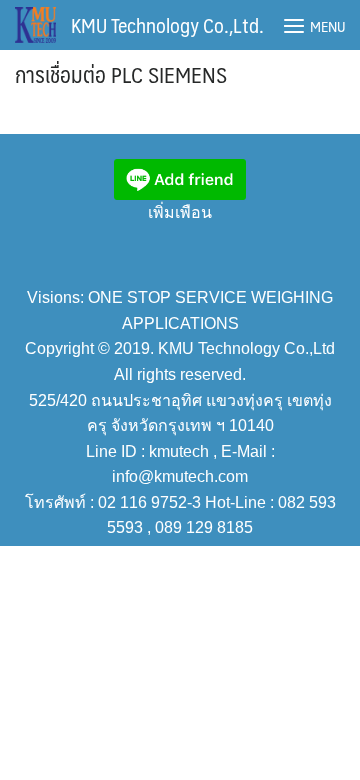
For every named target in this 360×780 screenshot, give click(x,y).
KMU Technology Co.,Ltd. (167, 25)
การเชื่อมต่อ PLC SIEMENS (121, 73)
